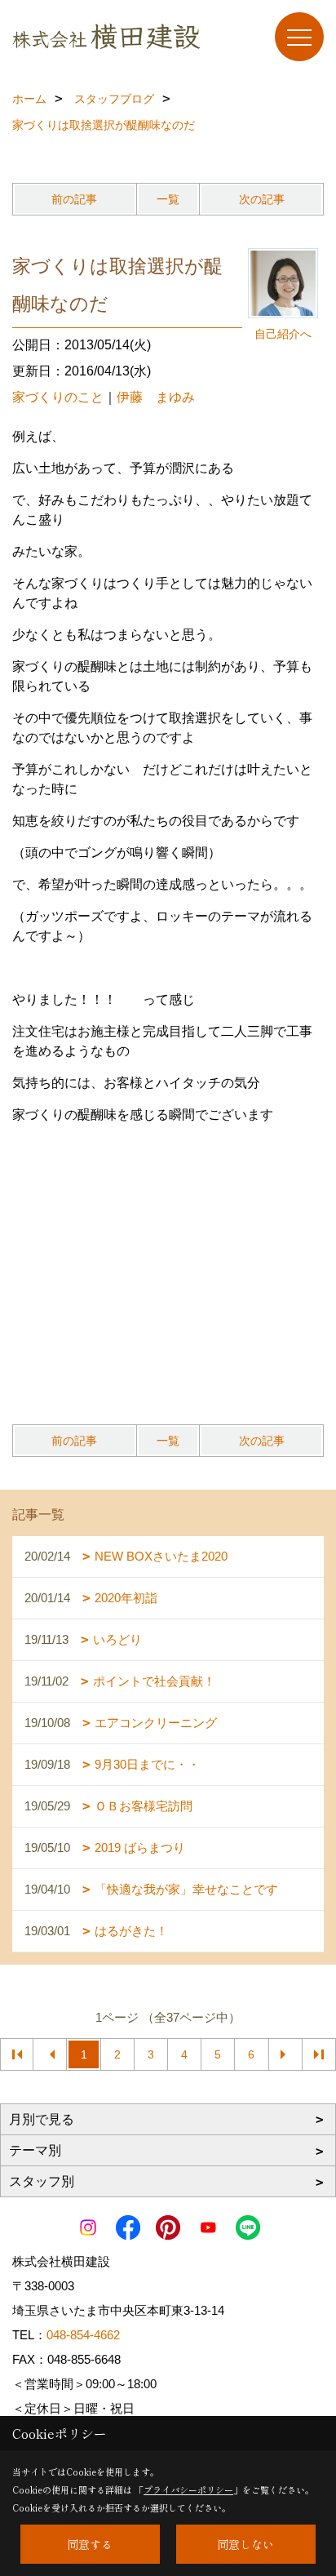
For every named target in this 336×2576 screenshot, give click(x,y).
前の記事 (74, 199)
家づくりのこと (58, 397)
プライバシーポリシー (188, 2489)
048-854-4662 (83, 2335)
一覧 (168, 199)
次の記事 (262, 199)
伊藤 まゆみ (156, 397)
